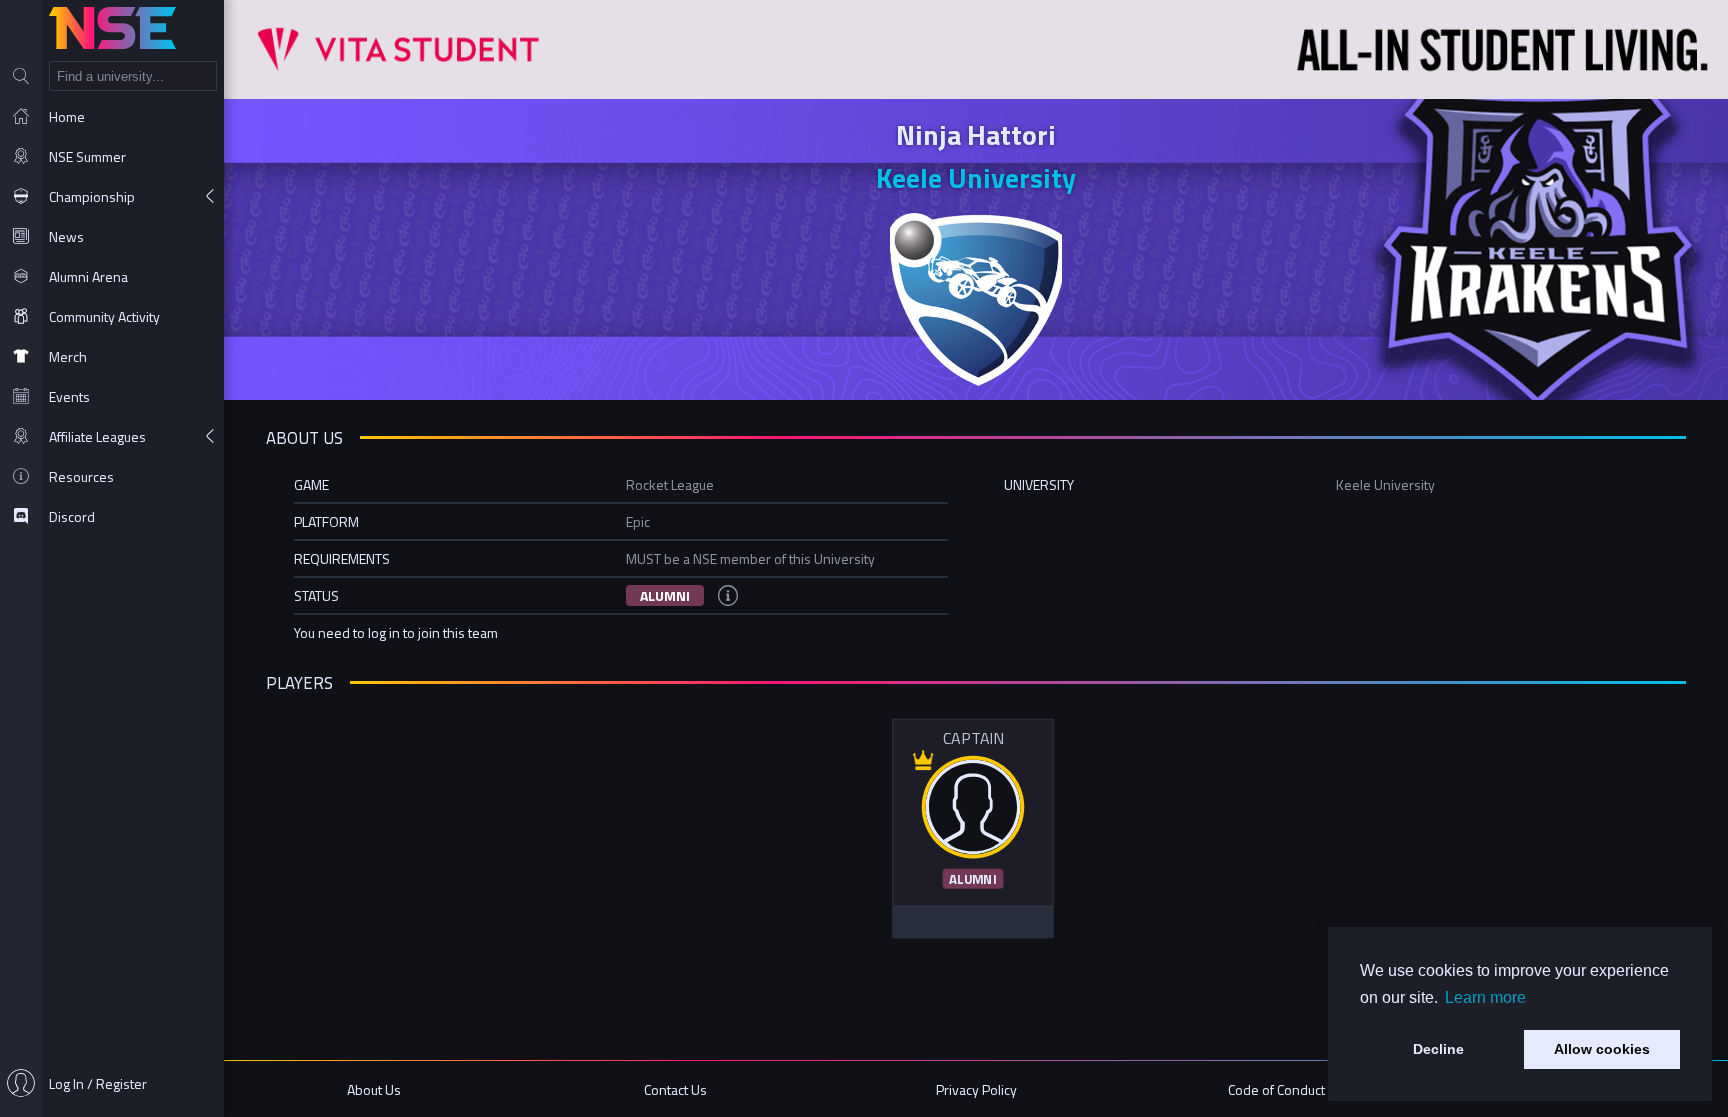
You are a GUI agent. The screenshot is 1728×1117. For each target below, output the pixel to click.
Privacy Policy (976, 1089)
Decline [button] (1438, 1049)
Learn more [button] (1485, 997)
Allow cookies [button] (1602, 1049)
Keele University (976, 177)
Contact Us (675, 1089)
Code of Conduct (1276, 1089)
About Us (374, 1089)
